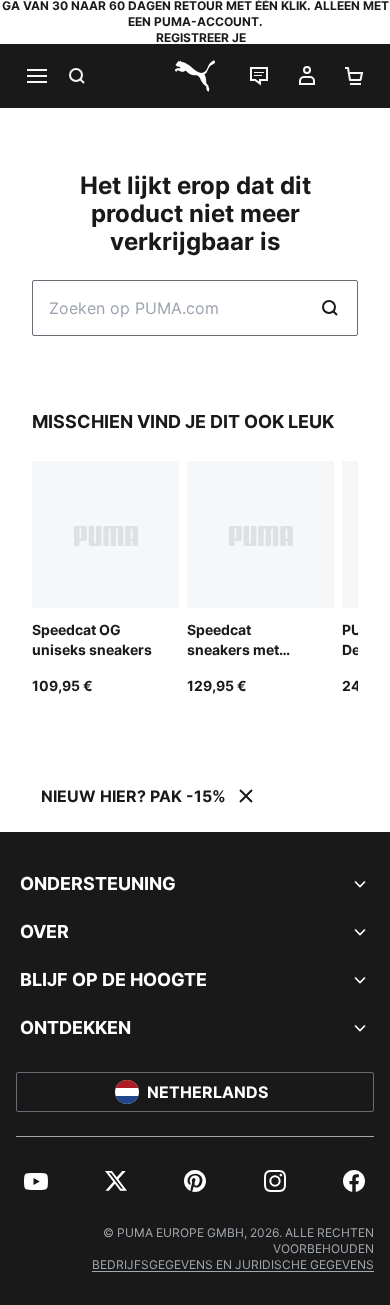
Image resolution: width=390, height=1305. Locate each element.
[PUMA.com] (195, 76)
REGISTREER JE (201, 37)
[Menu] (36, 76)
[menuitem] (36, 1181)
